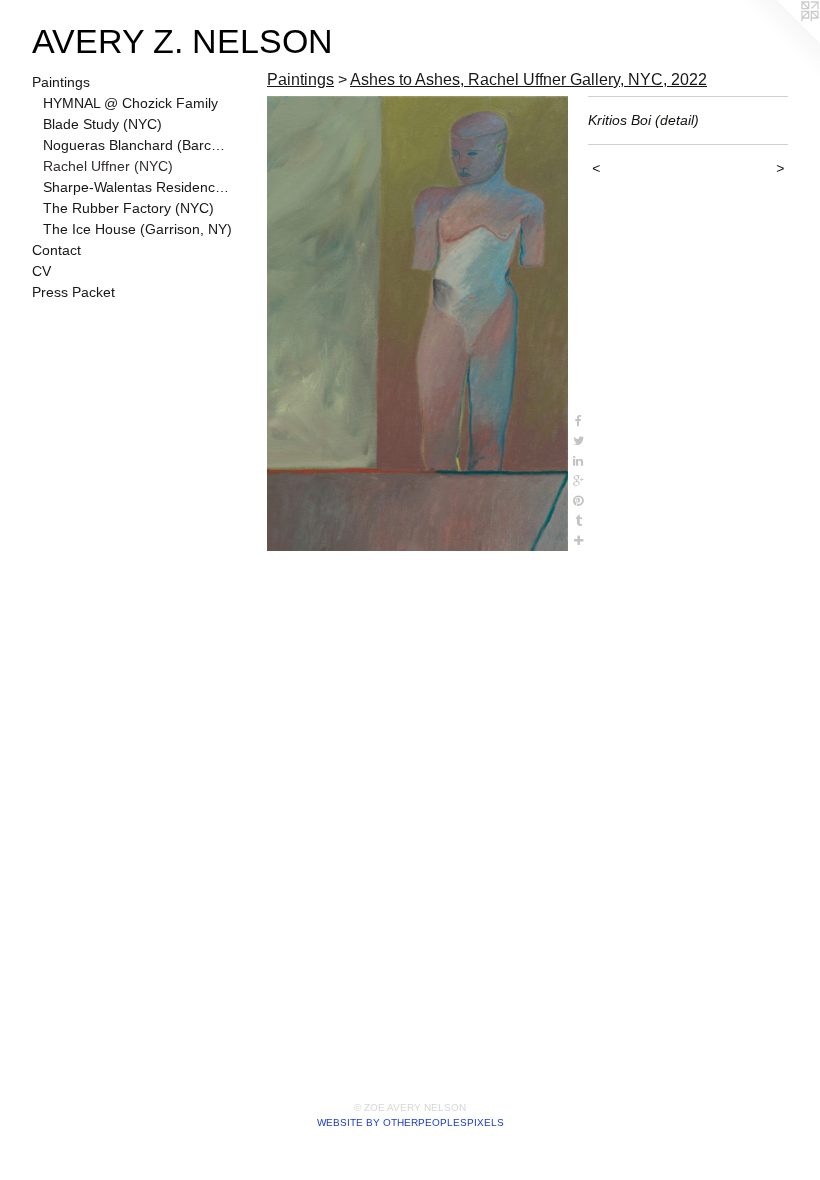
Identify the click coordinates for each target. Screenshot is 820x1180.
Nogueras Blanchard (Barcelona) (138, 145)
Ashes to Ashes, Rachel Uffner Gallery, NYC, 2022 (528, 79)
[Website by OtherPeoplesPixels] (780, 40)
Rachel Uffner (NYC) (108, 166)
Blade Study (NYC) (102, 124)
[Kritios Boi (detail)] (417, 323)
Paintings (61, 82)
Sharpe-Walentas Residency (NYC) (138, 187)
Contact (56, 250)
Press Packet (73, 292)
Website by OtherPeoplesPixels (410, 1122)
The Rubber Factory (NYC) (128, 208)
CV (41, 271)
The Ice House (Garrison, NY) (137, 229)
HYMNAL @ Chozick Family (130, 103)
